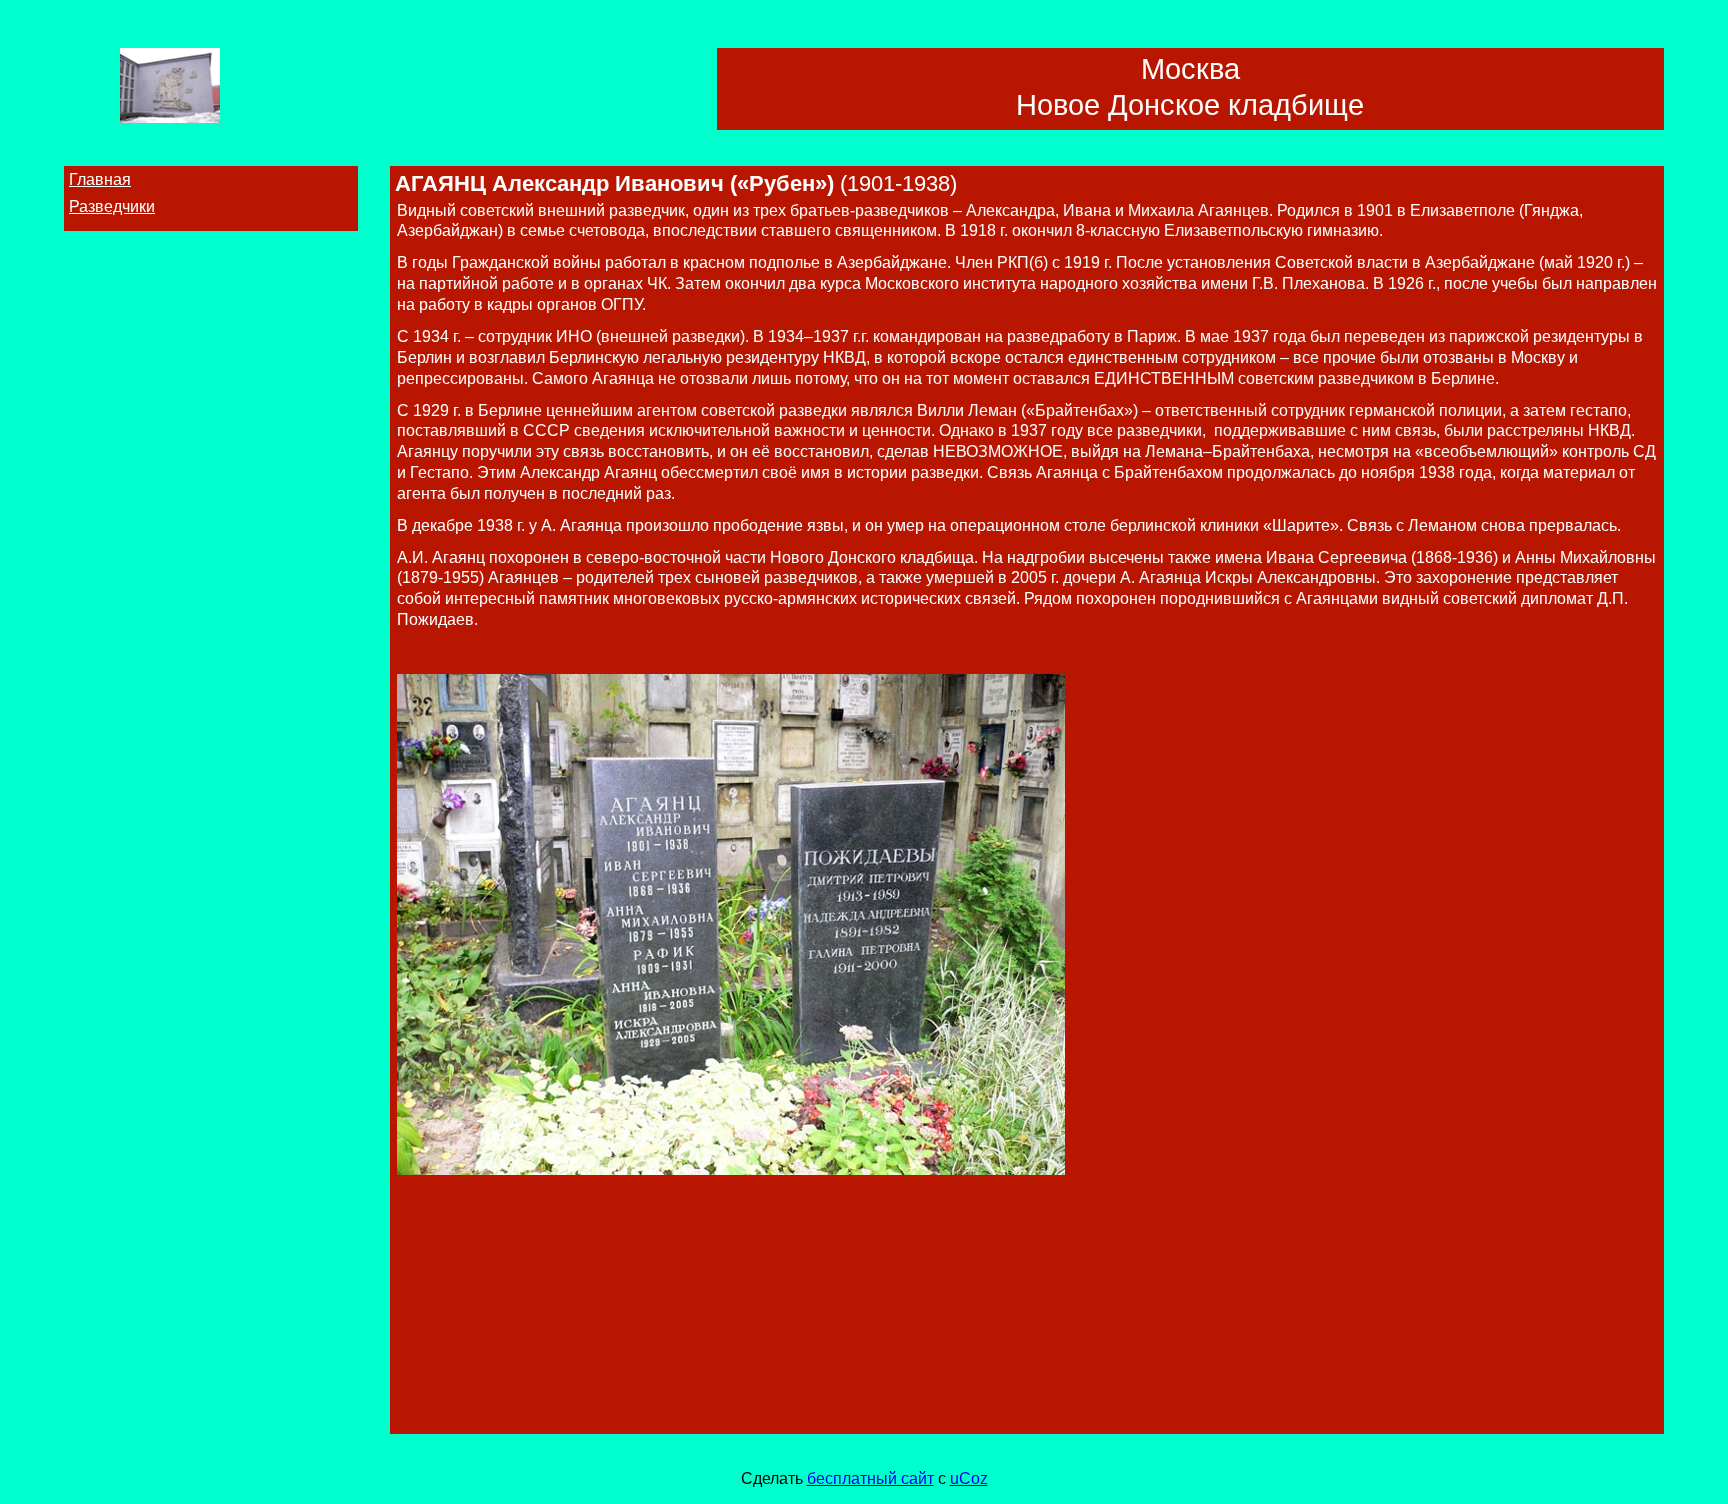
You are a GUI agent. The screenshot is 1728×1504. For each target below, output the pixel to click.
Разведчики (112, 206)
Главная (100, 179)
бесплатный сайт (870, 1478)
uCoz (969, 1478)
